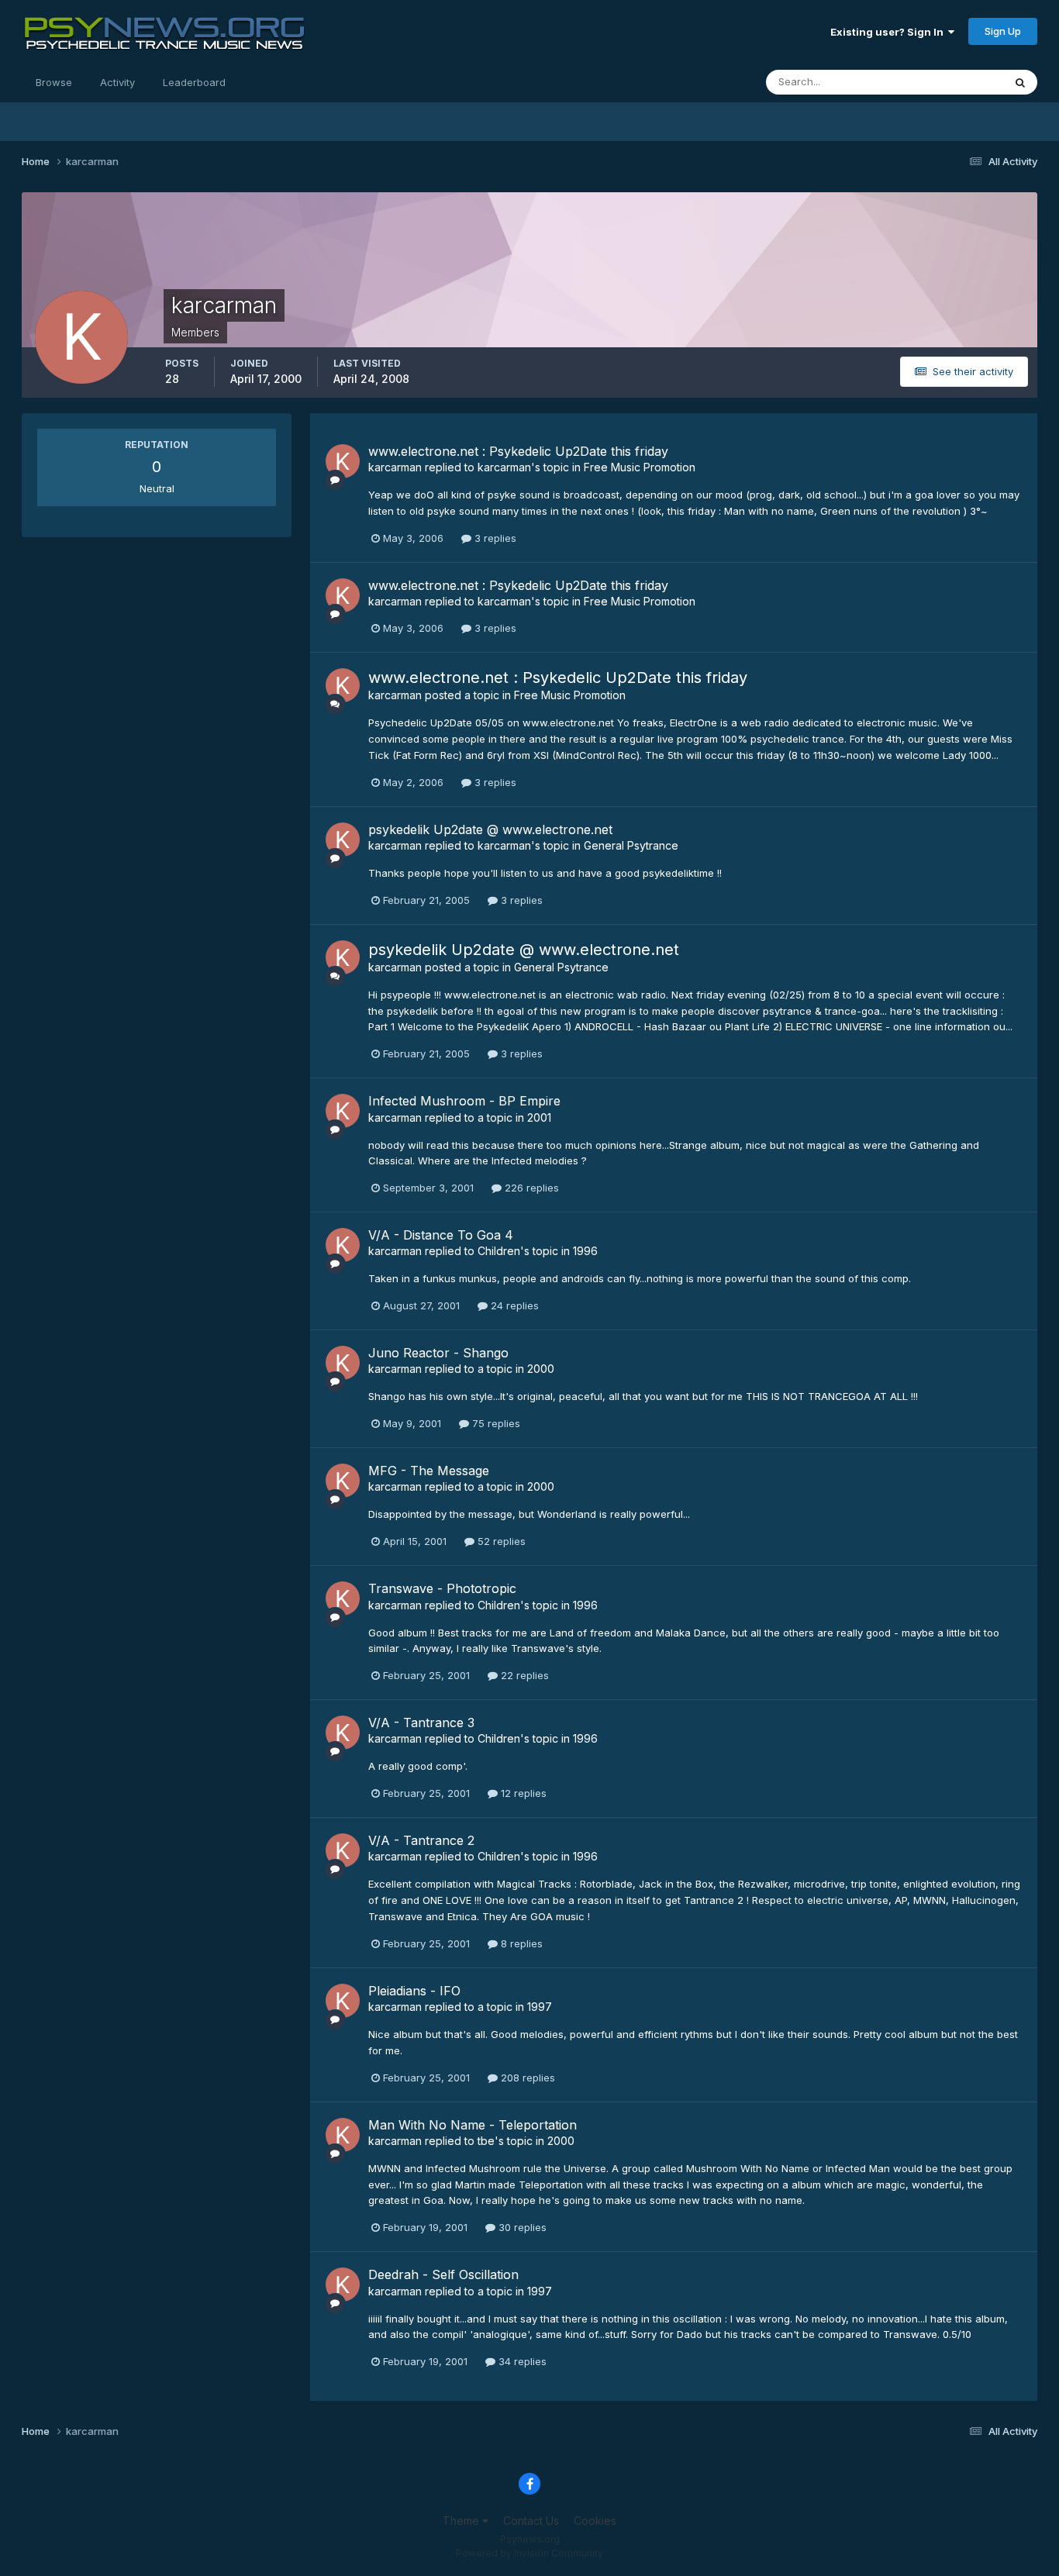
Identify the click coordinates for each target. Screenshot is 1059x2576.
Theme (462, 2521)
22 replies (523, 1675)
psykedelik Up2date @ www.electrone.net (490, 829)
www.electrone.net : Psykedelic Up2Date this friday (518, 451)
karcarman (395, 467)
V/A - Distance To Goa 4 (441, 1235)
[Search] (1020, 82)
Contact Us (531, 2521)
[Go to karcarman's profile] (343, 461)
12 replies (522, 1793)
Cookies (595, 2521)
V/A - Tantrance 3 (421, 1723)
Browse (54, 82)
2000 (541, 1369)
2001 (539, 1117)
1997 (540, 2007)
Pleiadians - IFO (414, 1991)
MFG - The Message (429, 1471)
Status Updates (947, 82)
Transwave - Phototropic (442, 1588)
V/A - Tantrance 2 (421, 1840)
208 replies (526, 2078)
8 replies (520, 1943)
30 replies (521, 2227)
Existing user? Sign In (889, 32)
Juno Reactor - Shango (438, 1353)
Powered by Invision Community (529, 2553)
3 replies (494, 538)
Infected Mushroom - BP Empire (464, 1101)
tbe (486, 2141)
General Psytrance (631, 845)
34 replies (521, 2361)
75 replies (495, 1423)
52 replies (500, 1541)
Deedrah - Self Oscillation (443, 2274)
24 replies (513, 1305)
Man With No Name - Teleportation (473, 2125)
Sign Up (1003, 31)
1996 (585, 1251)
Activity (117, 82)
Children (499, 1251)
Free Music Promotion (640, 467)
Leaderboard (194, 82)
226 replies (530, 1188)
